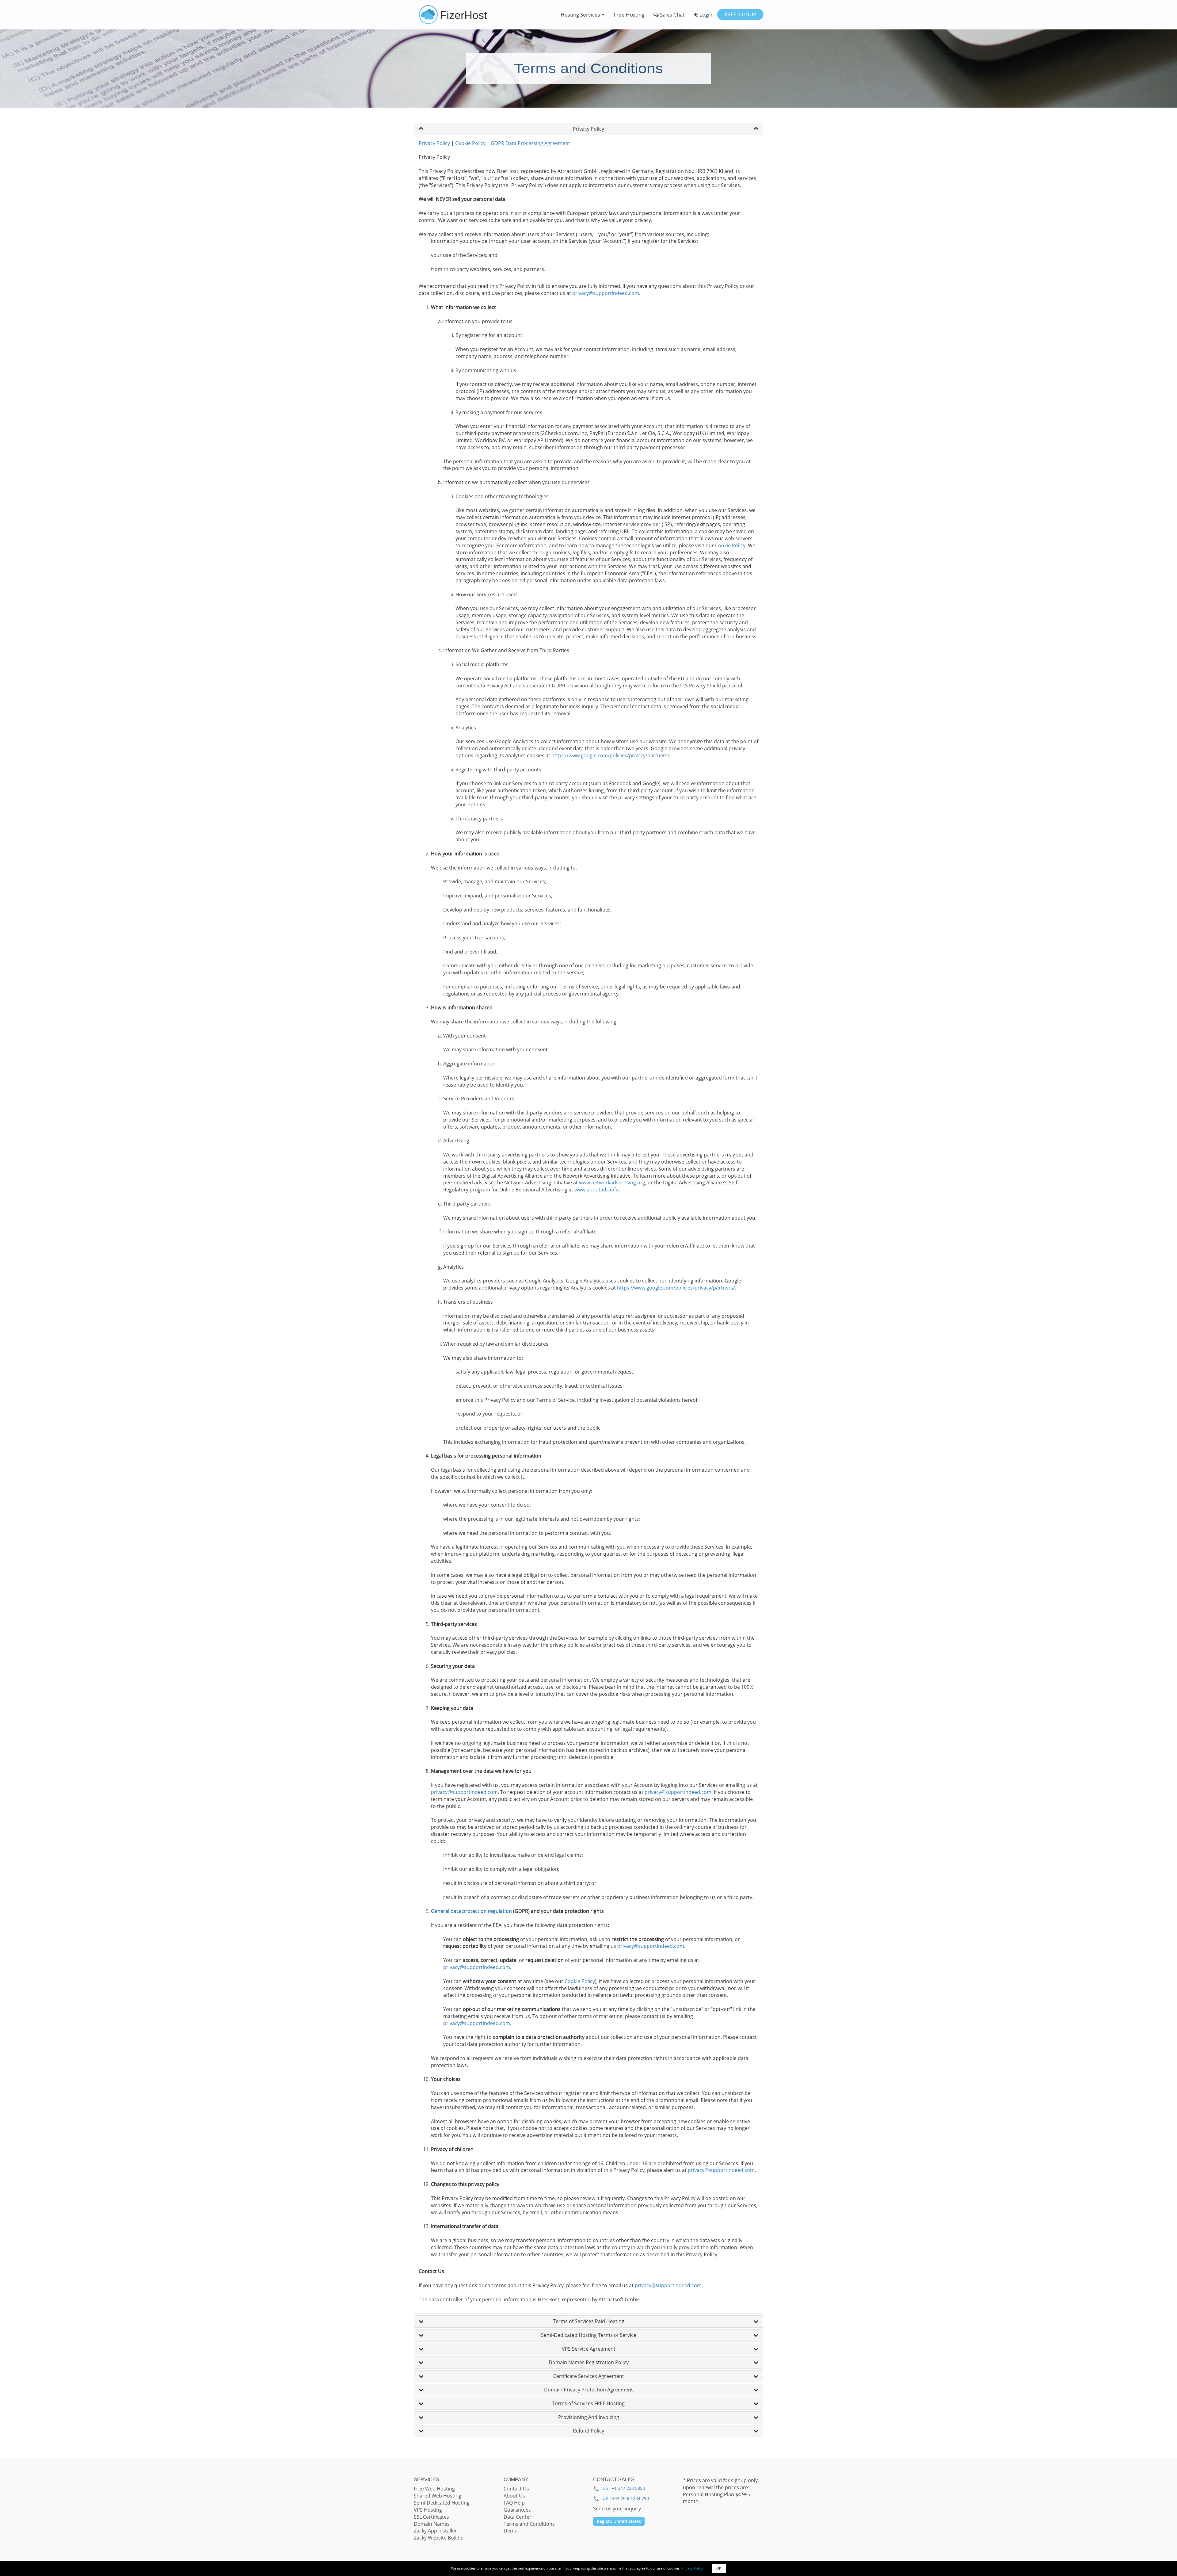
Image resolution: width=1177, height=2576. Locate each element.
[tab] (588, 129)
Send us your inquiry (617, 2509)
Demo (511, 2531)
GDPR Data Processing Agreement (530, 143)
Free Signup (740, 14)
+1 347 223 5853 (628, 2488)
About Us (514, 2496)
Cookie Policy (470, 143)
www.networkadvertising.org (612, 1183)
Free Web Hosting (434, 2489)
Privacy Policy (434, 143)
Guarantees (517, 2510)
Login (705, 15)
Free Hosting (629, 15)
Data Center (518, 2517)
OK (719, 2568)
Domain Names (432, 2524)
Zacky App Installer (435, 2531)
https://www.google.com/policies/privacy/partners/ (610, 755)
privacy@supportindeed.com (606, 293)
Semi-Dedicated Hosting (442, 2503)
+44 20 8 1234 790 (630, 2498)
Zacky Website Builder (439, 2538)
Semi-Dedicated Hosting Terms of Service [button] (589, 2335)
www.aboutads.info (597, 1190)
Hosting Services (581, 15)
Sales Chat (672, 15)
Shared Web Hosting (438, 2496)
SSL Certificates (431, 2517)
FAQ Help (514, 2503)
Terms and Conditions (529, 2524)
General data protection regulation (471, 1911)
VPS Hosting (428, 2510)
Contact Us (516, 2489)
